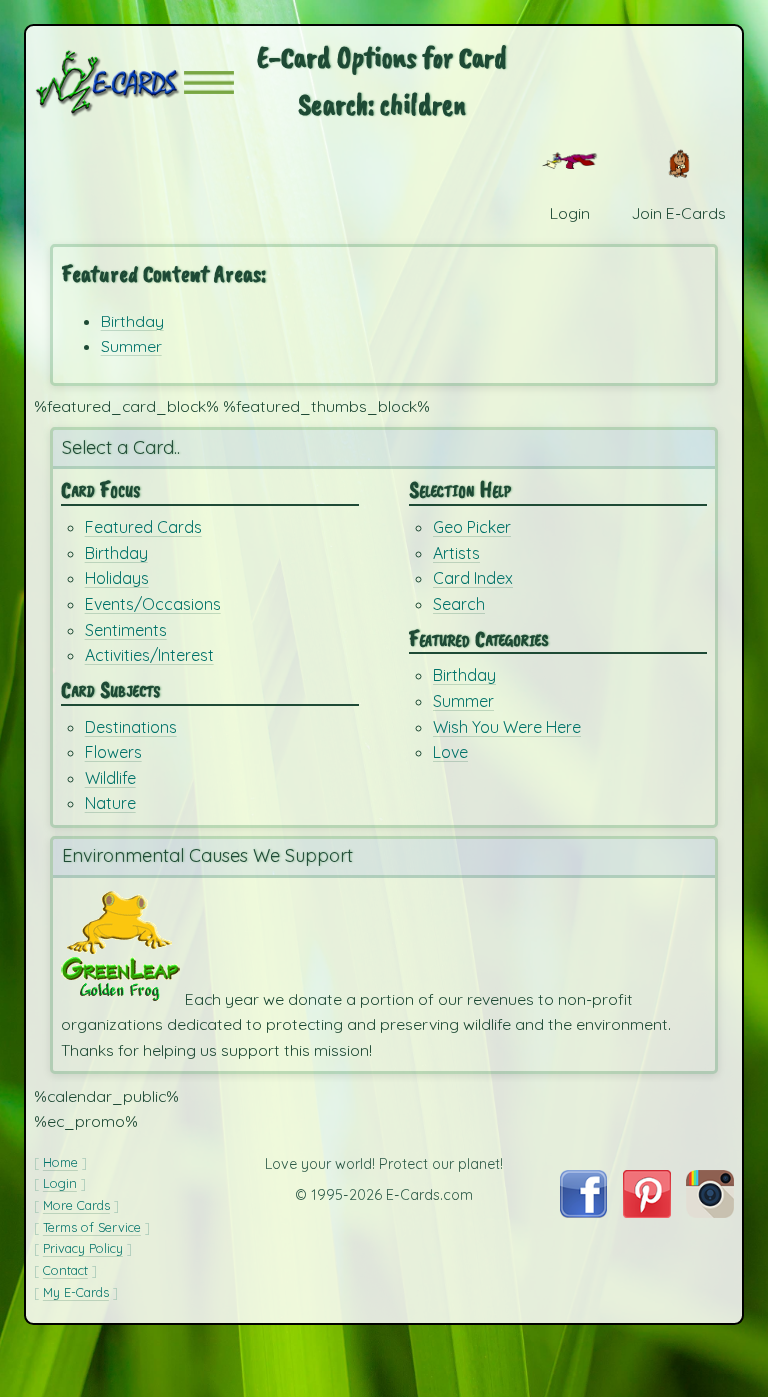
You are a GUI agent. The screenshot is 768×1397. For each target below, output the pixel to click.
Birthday (132, 321)
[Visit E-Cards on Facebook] (583, 1212)
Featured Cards (143, 527)
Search (459, 604)
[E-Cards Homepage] (109, 82)
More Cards (76, 1205)
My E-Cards (76, 1292)
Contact (65, 1270)
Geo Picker (472, 527)
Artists (456, 553)
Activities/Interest (149, 655)
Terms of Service (92, 1227)
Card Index (473, 578)
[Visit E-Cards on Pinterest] (647, 1212)
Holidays (117, 578)
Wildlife (110, 778)
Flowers (113, 752)
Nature (110, 803)
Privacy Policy (83, 1248)
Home (60, 1162)
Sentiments (126, 630)
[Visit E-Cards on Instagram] (710, 1212)
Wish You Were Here (507, 727)
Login (60, 1183)
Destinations (131, 727)
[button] (209, 82)
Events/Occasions (153, 604)
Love (450, 752)
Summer (131, 346)
